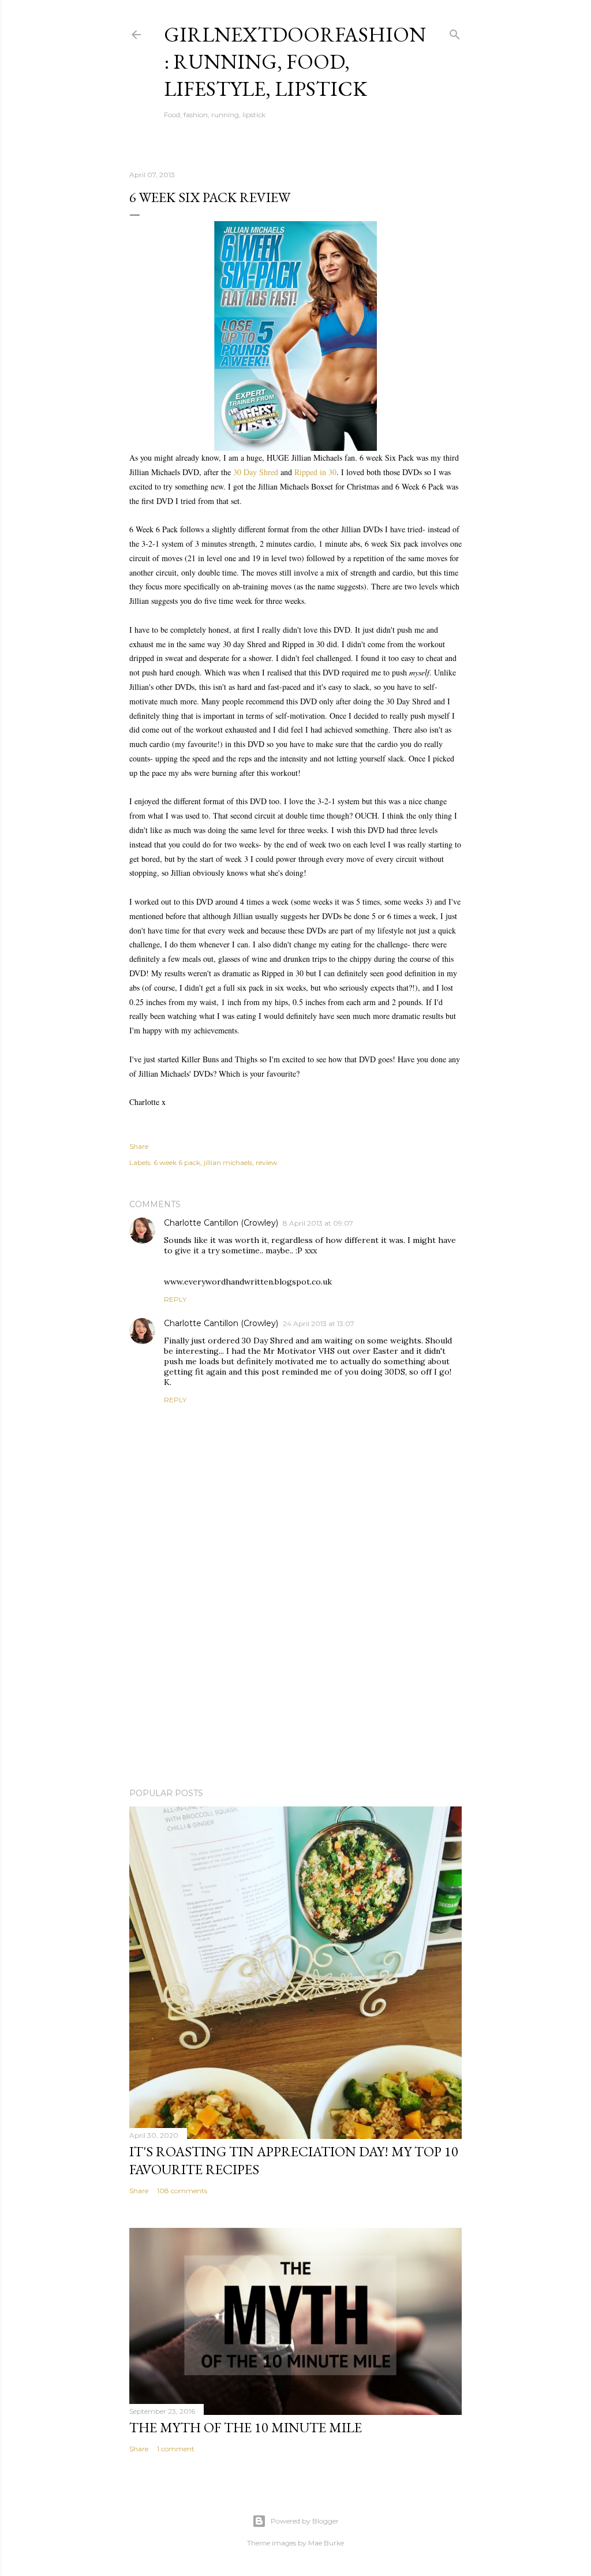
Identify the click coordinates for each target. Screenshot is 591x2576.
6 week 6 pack (177, 1162)
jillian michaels (228, 1162)
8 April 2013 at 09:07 (318, 1223)
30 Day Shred (256, 472)
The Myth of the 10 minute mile (246, 2427)
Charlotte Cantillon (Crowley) (221, 1223)
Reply (175, 1299)
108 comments (182, 2191)
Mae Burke (326, 2543)
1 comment (176, 2449)
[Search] (455, 32)
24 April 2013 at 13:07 (319, 1324)
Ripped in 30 (315, 472)
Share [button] (139, 1146)
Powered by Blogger (305, 2521)
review (267, 1162)
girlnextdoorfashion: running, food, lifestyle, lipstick (295, 61)
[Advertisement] (295, 1678)
